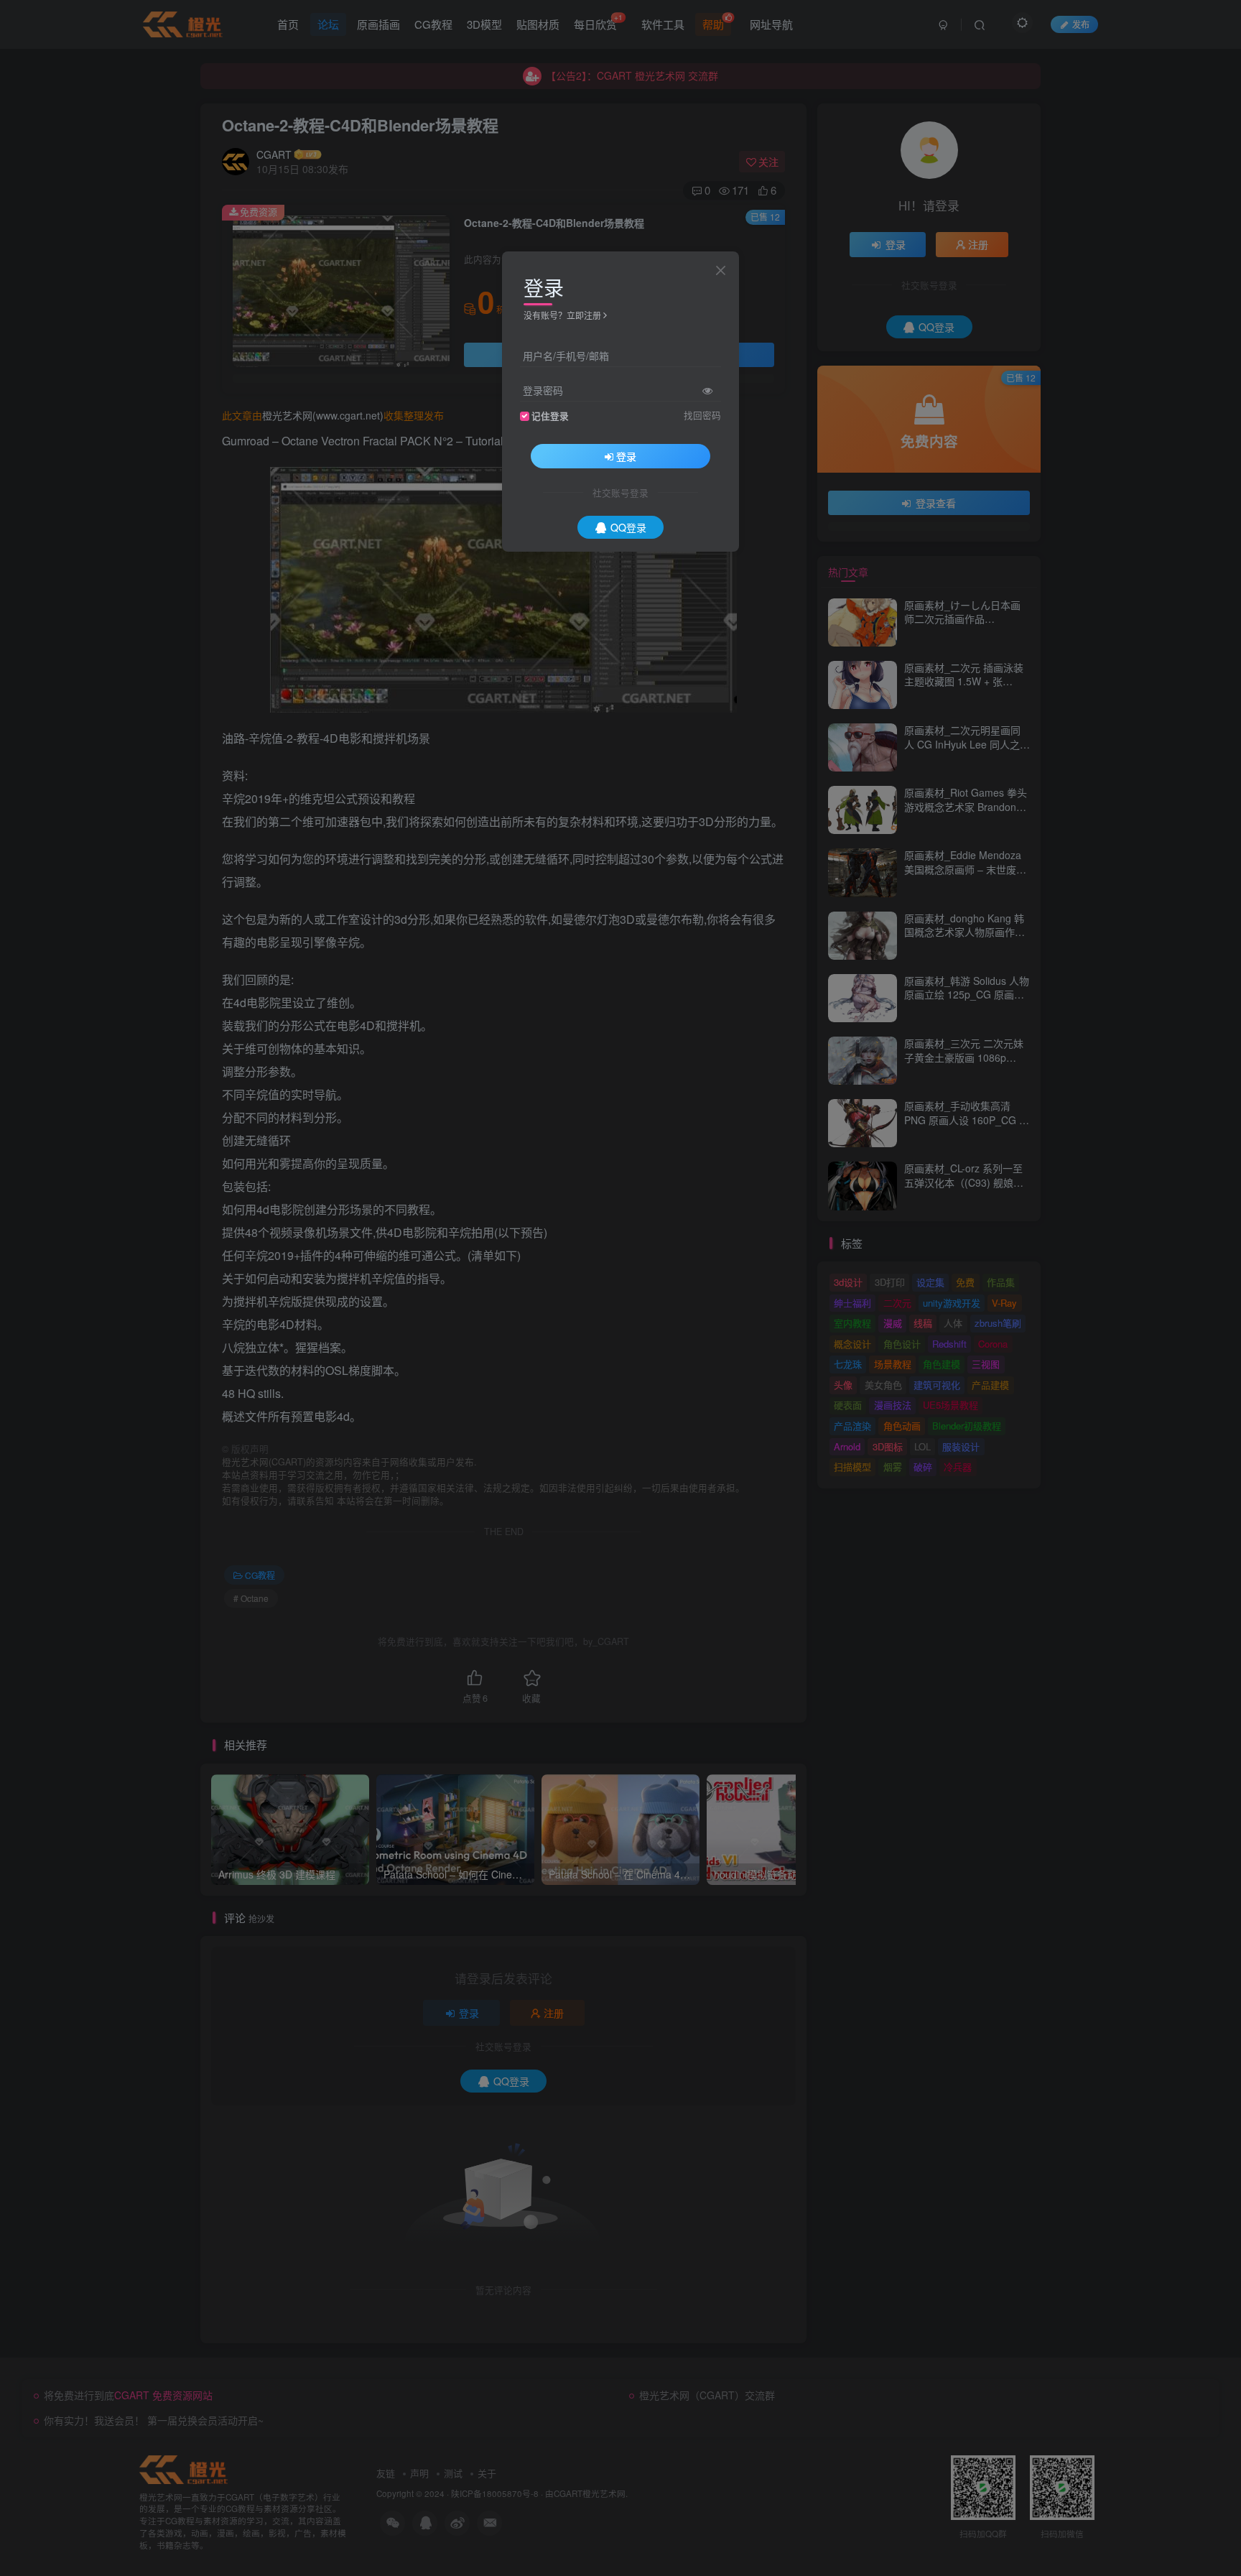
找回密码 (702, 414)
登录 (626, 455)
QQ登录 (628, 527)
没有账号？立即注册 (562, 315)
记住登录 (550, 415)
